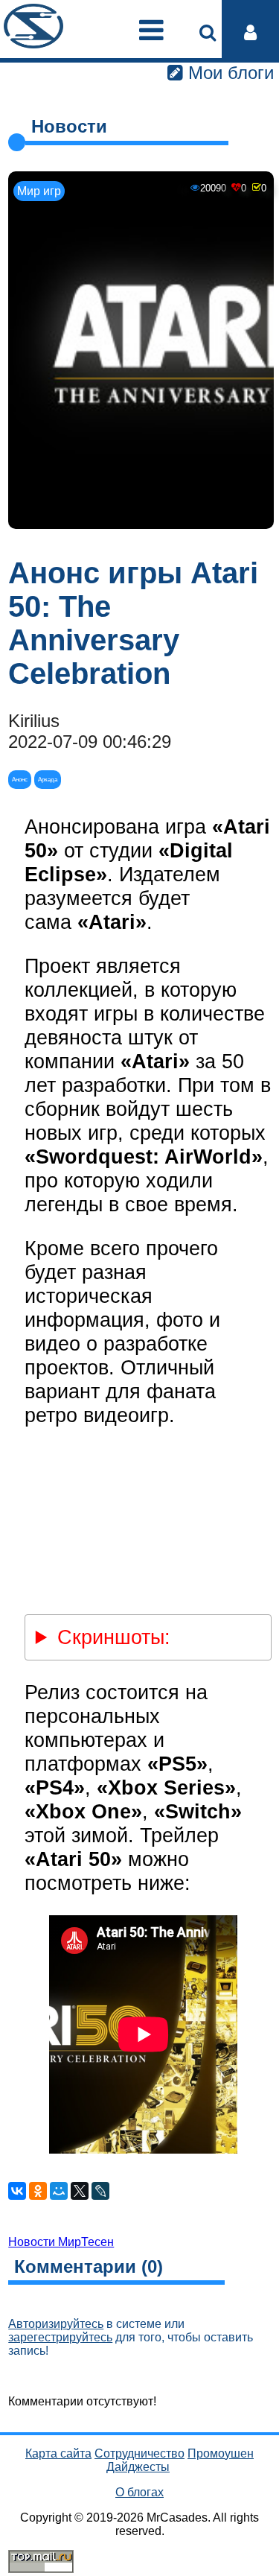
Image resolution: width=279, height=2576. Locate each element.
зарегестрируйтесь (60, 2337)
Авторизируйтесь (56, 2324)
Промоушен (221, 2453)
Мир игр (39, 191)
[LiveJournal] (100, 2191)
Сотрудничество (139, 2453)
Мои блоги (228, 73)
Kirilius (34, 721)
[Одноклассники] (38, 2191)
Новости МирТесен (61, 2242)
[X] (80, 2191)
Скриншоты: (114, 1637)
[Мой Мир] (59, 2191)
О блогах (139, 2492)
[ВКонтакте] (17, 2191)
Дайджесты (138, 2467)
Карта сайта (58, 2453)
